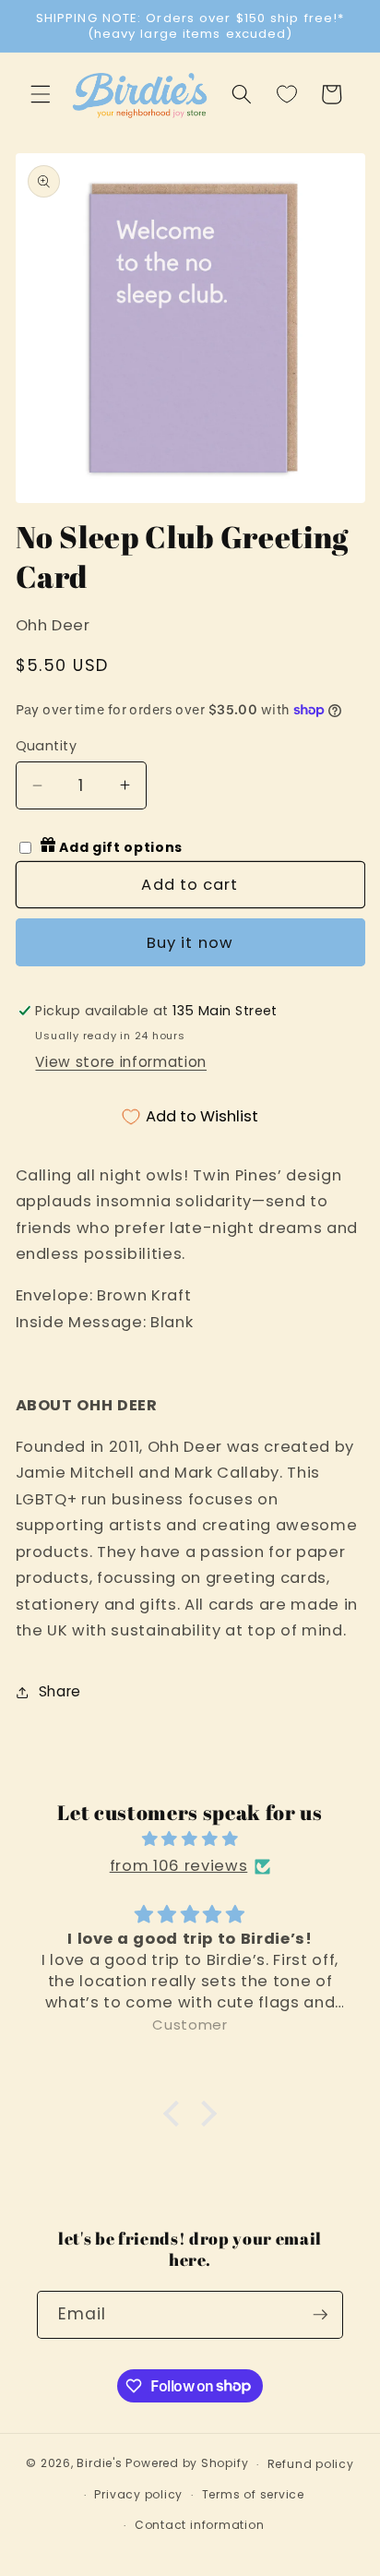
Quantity (47, 746)
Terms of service (253, 2494)
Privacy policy (138, 2494)
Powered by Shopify (187, 2464)
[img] (190, 1839)
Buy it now (190, 943)
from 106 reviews (179, 1866)
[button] (41, 94)
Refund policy (311, 2464)
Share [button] (60, 1691)
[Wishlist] (287, 94)
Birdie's (99, 2464)
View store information (121, 1062)
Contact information (200, 2525)
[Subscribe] (320, 2315)
